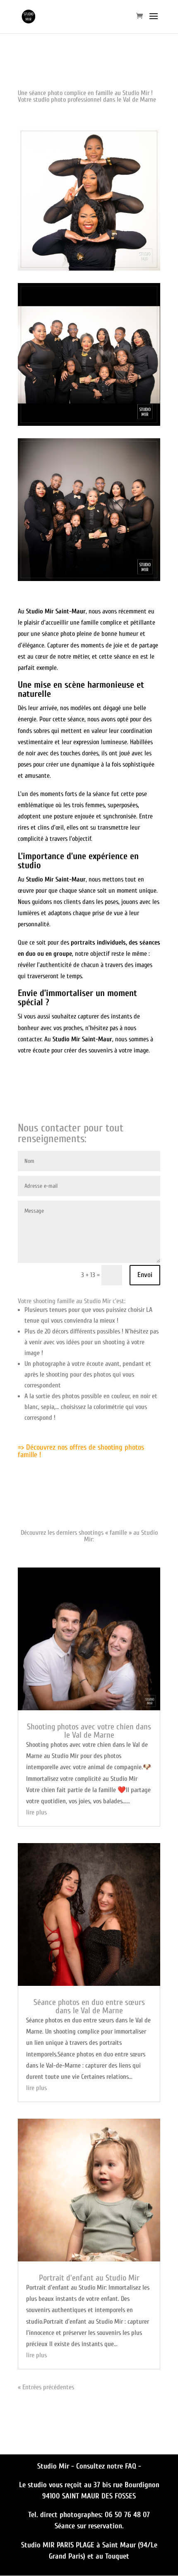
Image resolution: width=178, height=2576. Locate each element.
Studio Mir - (57, 2466)
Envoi (145, 1275)
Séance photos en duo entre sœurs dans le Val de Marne (89, 2006)
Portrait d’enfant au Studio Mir (89, 2278)
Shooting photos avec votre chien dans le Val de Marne (89, 1731)
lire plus (36, 1812)
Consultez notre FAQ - (109, 2466)
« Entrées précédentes (46, 2387)
